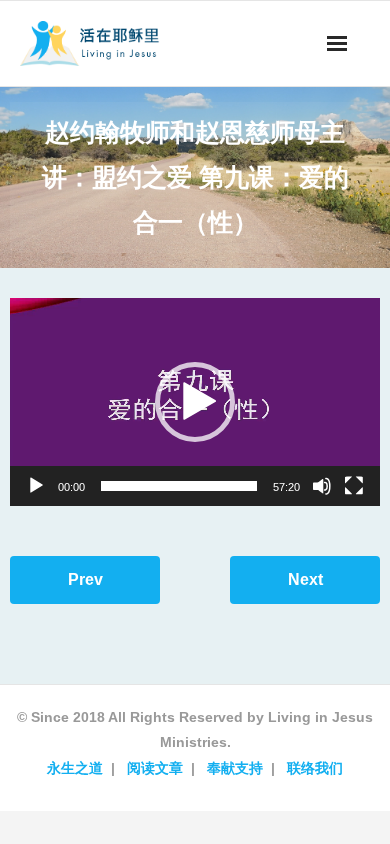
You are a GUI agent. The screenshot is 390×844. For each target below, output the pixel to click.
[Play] (36, 486)
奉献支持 (235, 768)
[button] (195, 402)
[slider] (179, 486)
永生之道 (75, 768)
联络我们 (315, 768)
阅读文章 (155, 768)
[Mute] (322, 486)
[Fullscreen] (354, 486)
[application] (195, 402)
